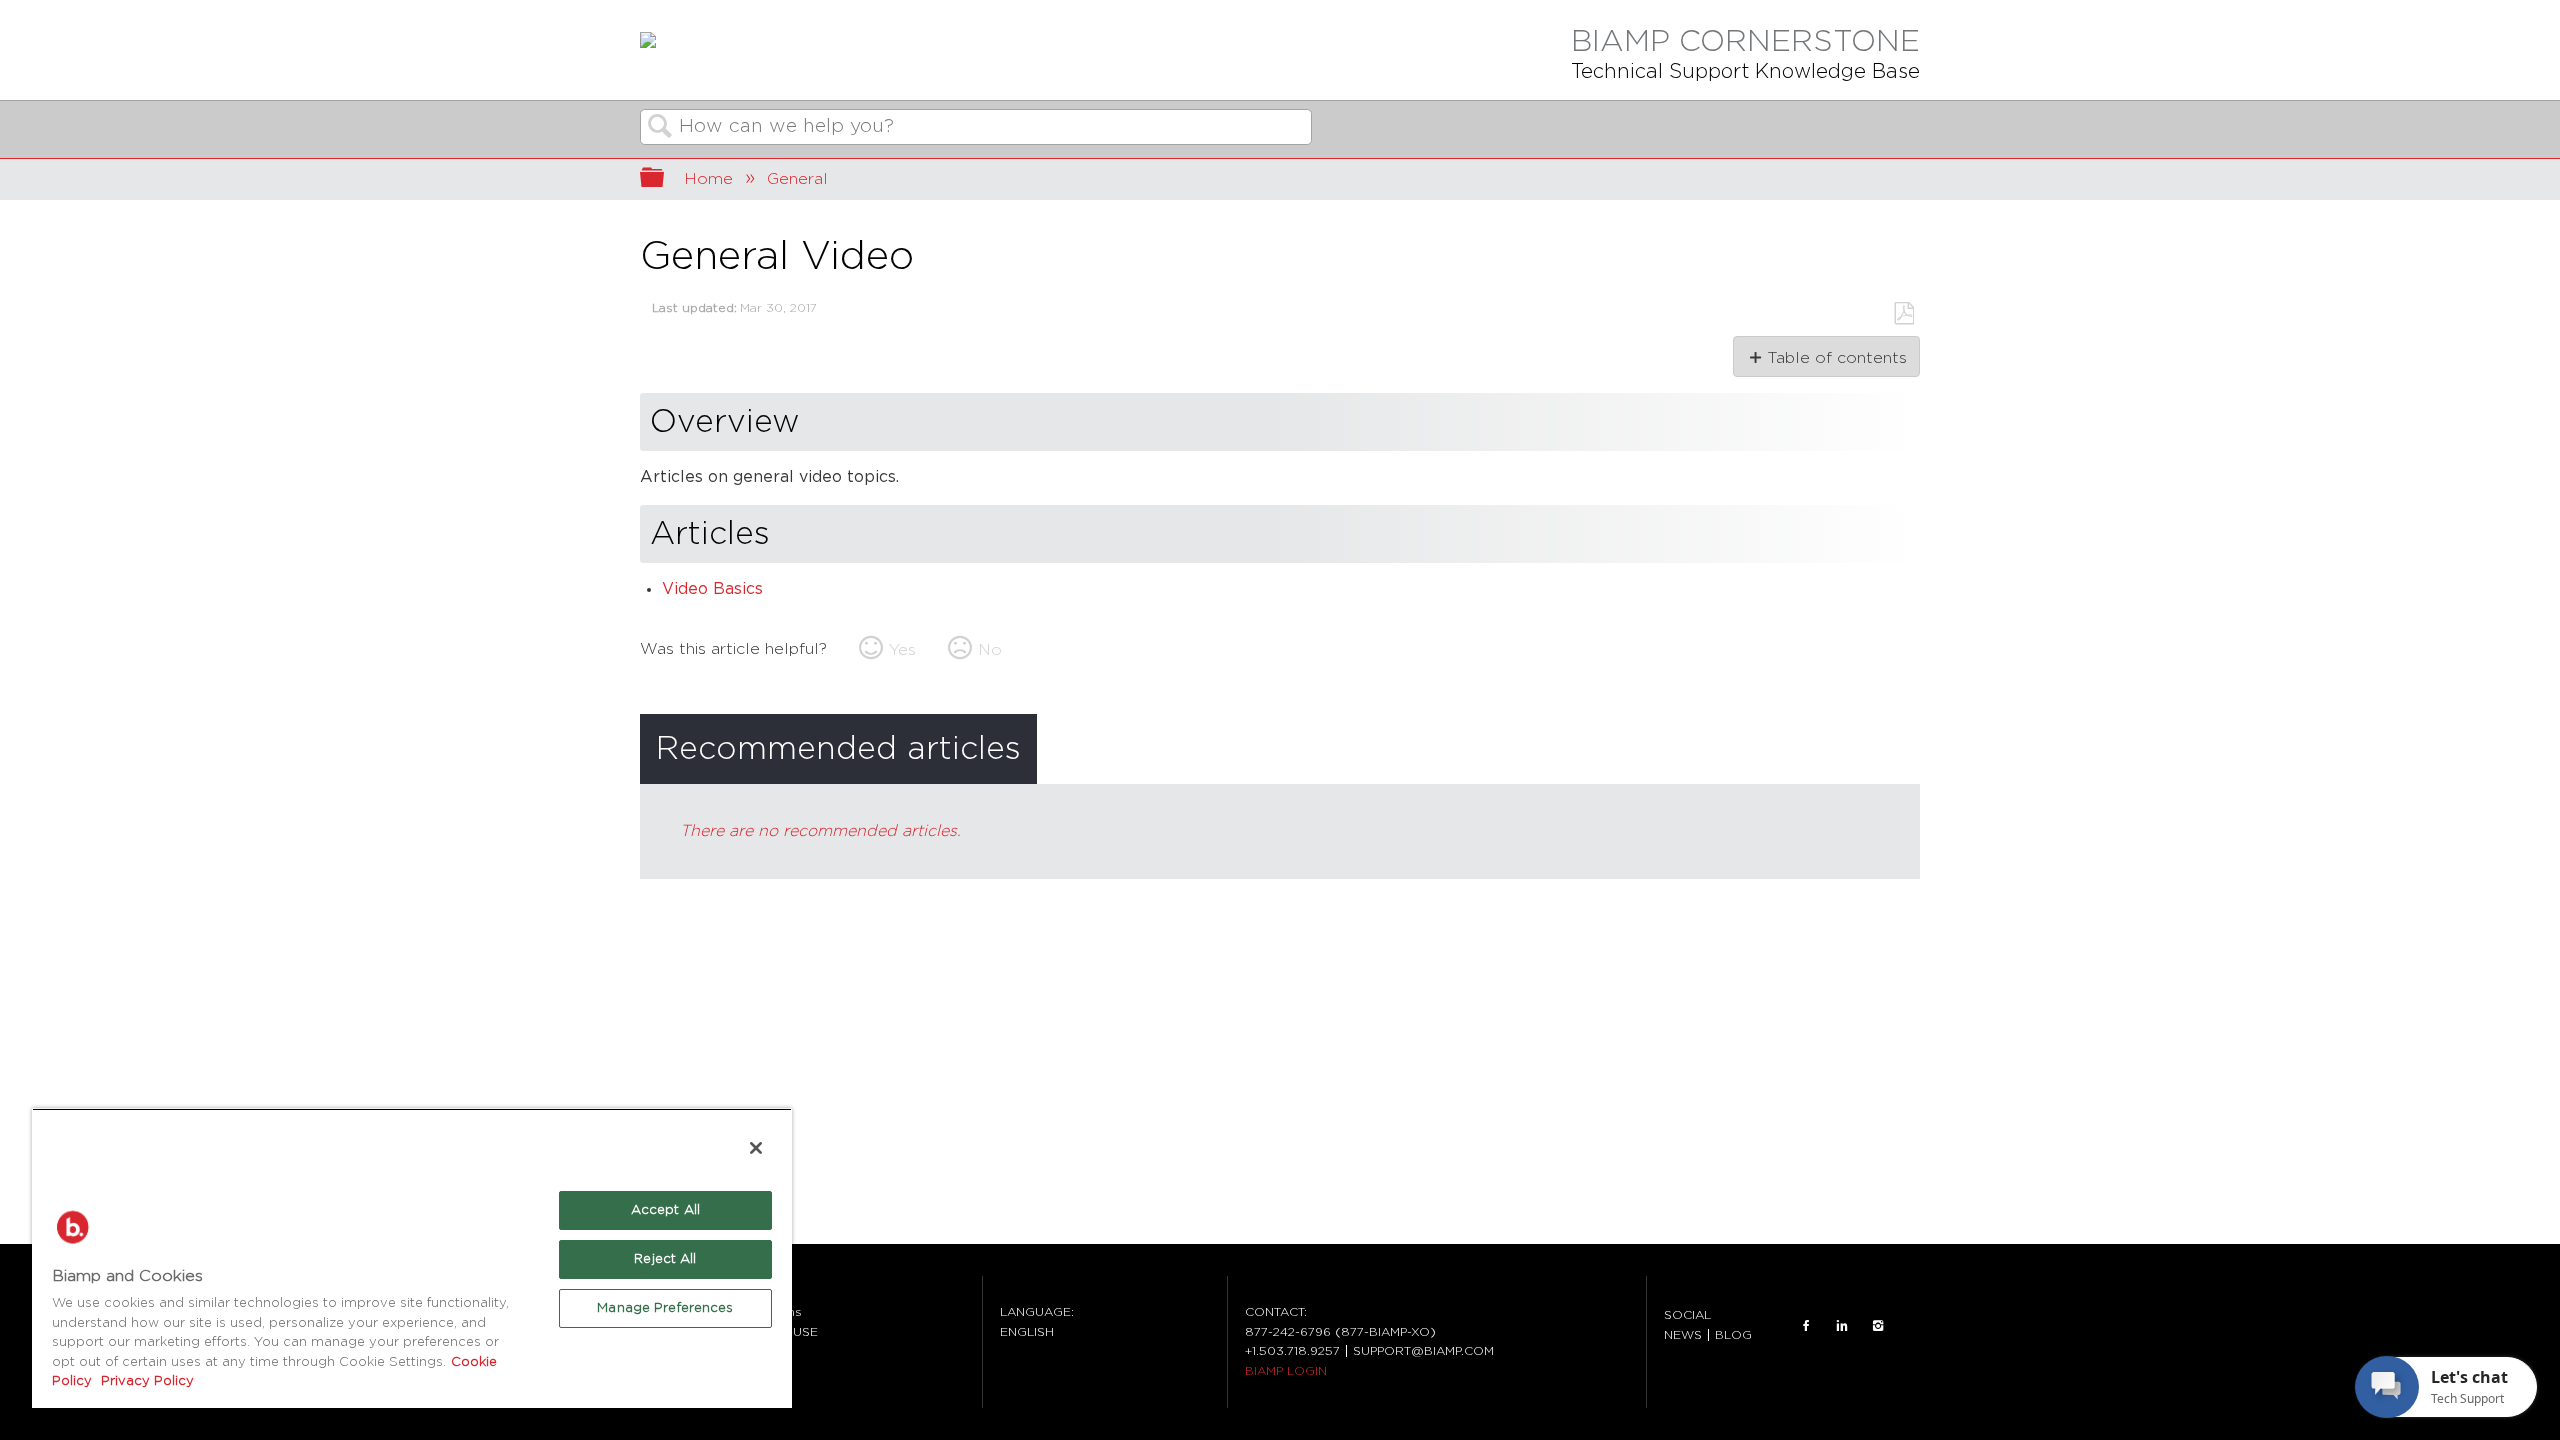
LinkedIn (1842, 1325)
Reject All (665, 1259)
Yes (902, 650)
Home (708, 179)
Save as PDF (1903, 314)
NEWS (1683, 1335)
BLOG (1733, 1335)
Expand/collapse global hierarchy (665, 180)
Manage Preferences (665, 1308)
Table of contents (1836, 358)
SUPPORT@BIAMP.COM (1423, 1351)
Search (660, 128)
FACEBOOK (1806, 1325)
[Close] (756, 1148)
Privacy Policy (145, 1381)
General (797, 179)
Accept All (665, 1210)
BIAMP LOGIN (1286, 1371)
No (990, 650)
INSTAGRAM (1878, 1325)
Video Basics (712, 589)
